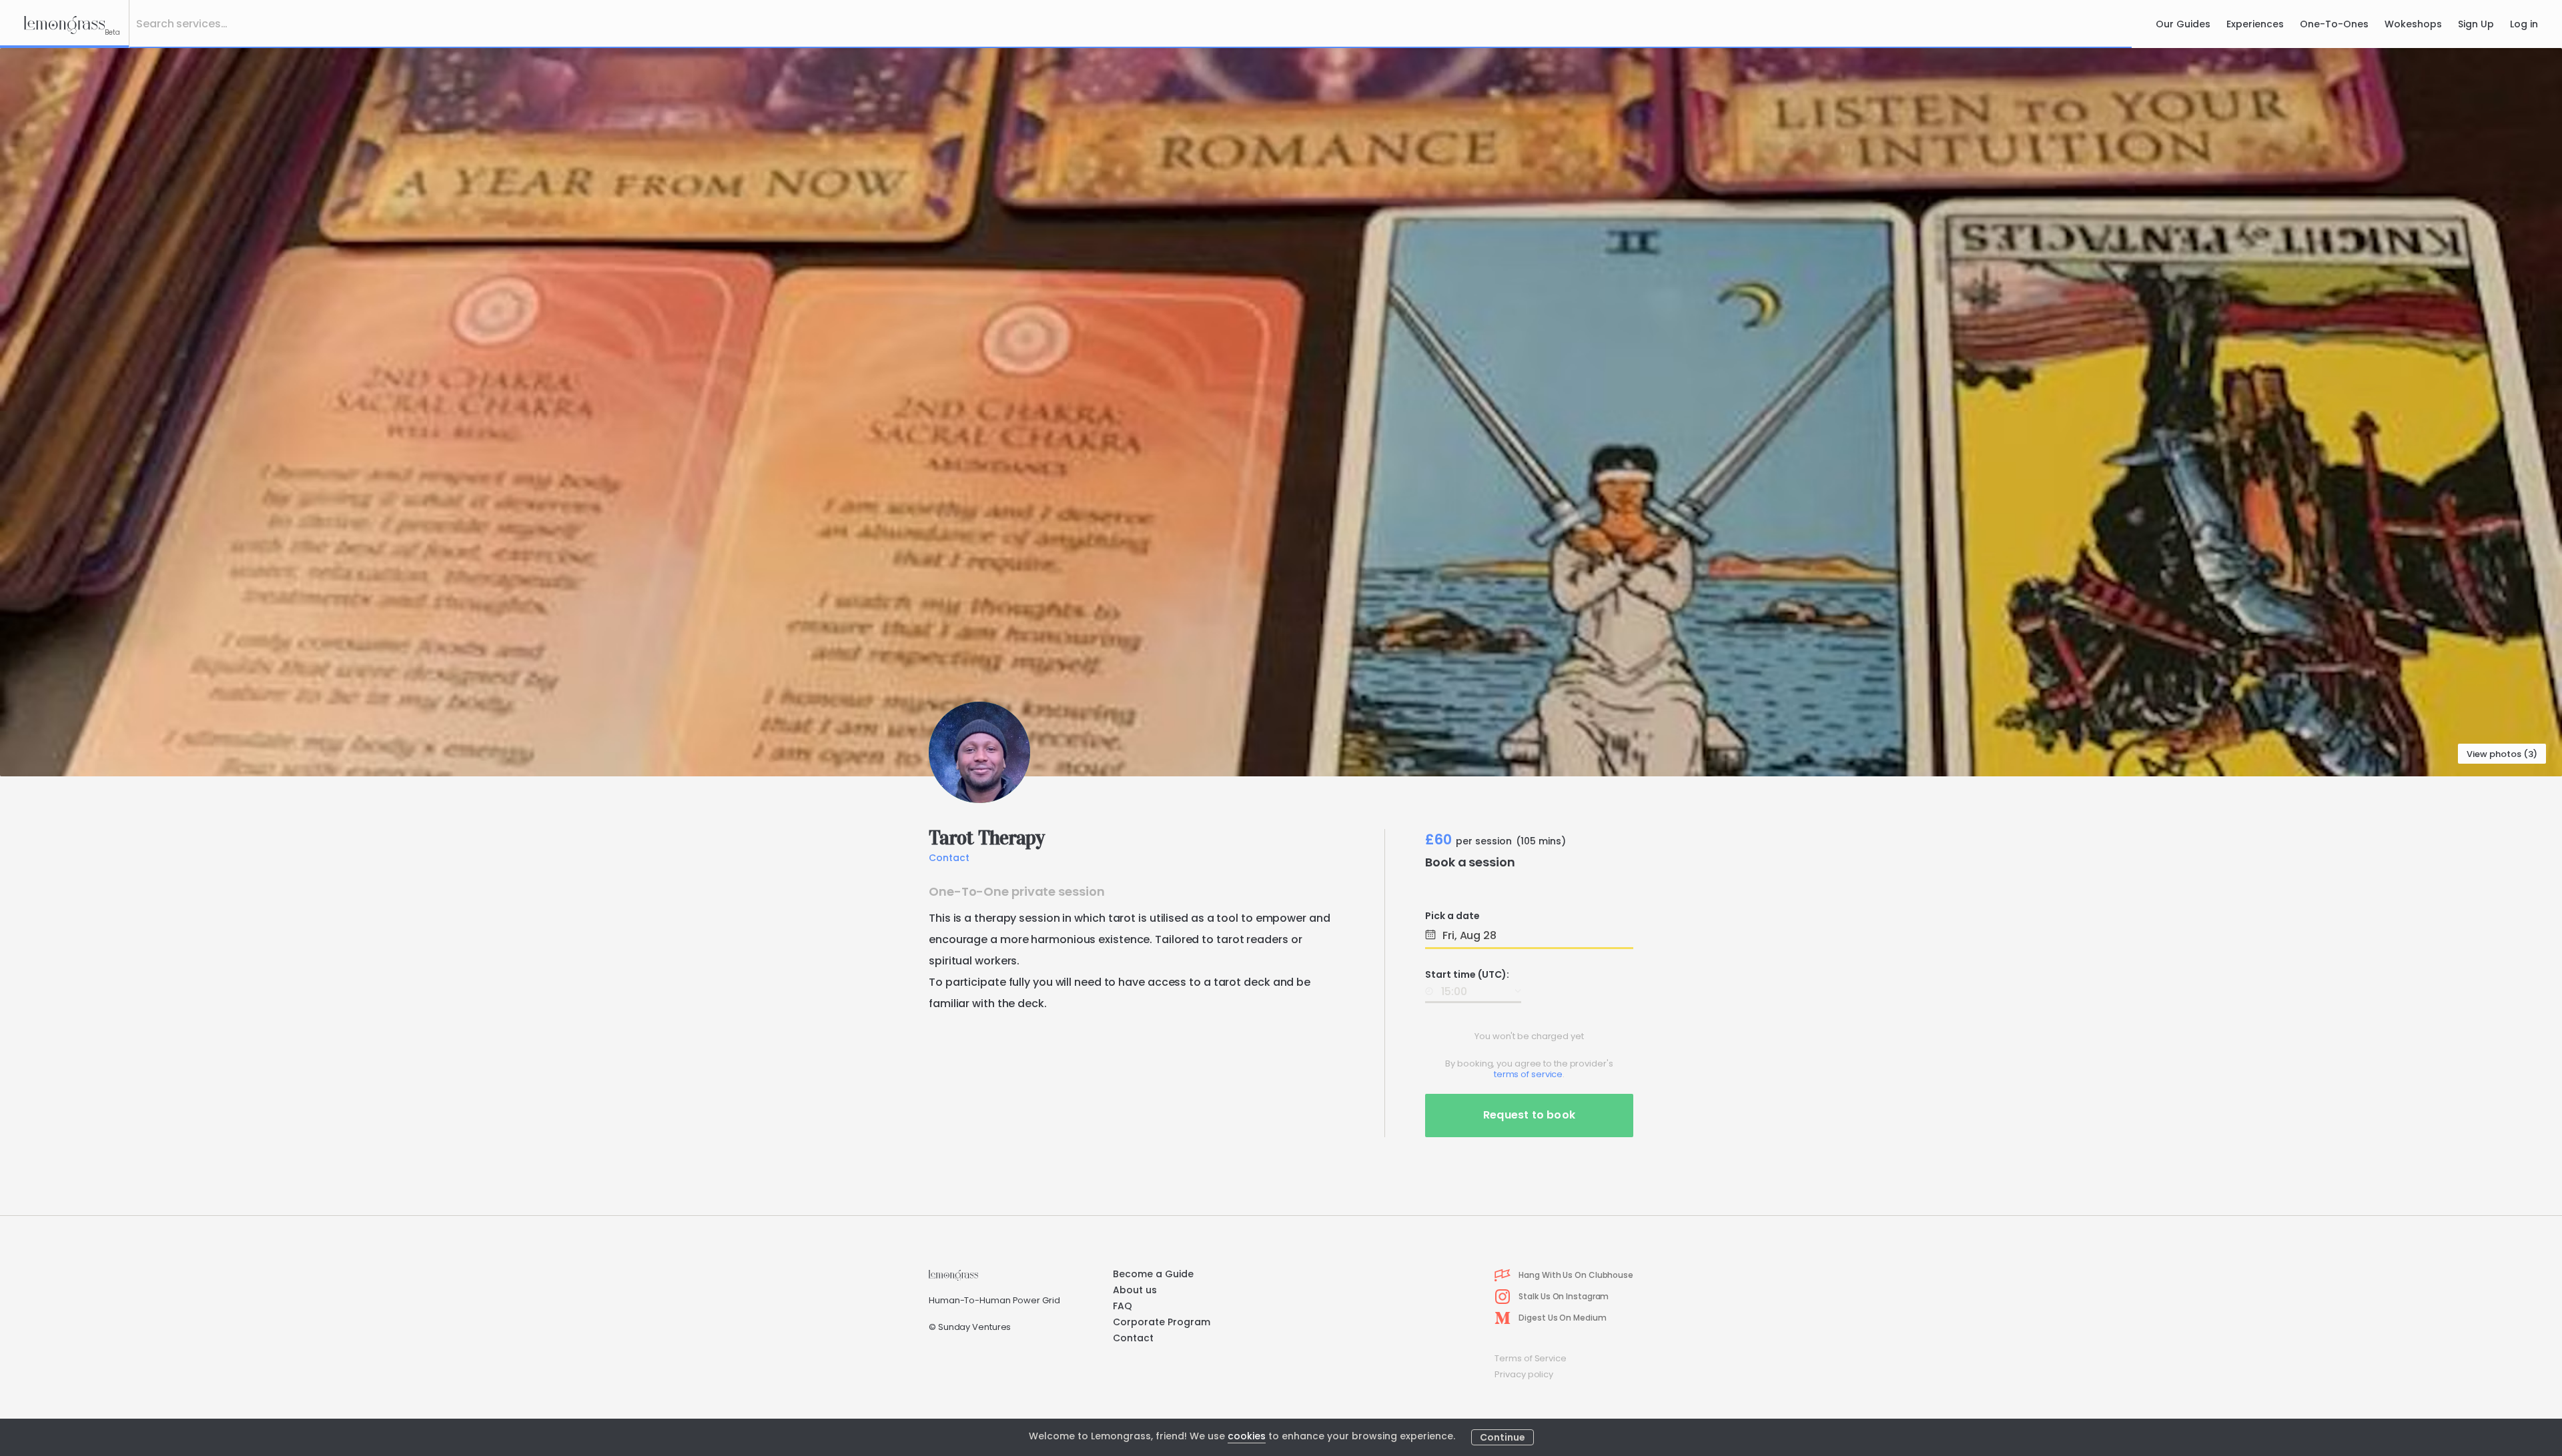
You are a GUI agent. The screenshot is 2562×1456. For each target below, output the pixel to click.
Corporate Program (1162, 1322)
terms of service (1528, 1074)
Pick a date (1452, 916)
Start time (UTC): (1467, 974)
